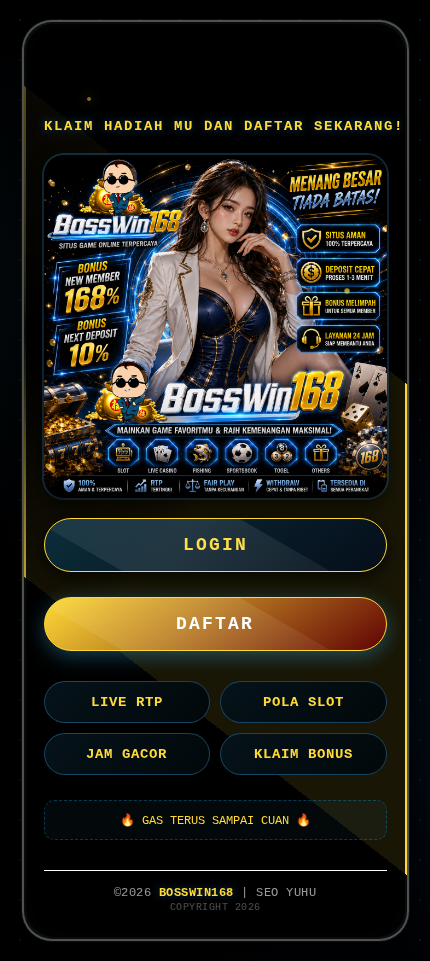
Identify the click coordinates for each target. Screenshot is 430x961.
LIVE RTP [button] (127, 702)
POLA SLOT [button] (303, 702)
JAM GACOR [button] (126, 754)
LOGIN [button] (215, 545)
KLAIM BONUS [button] (303, 754)
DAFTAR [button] (215, 624)
